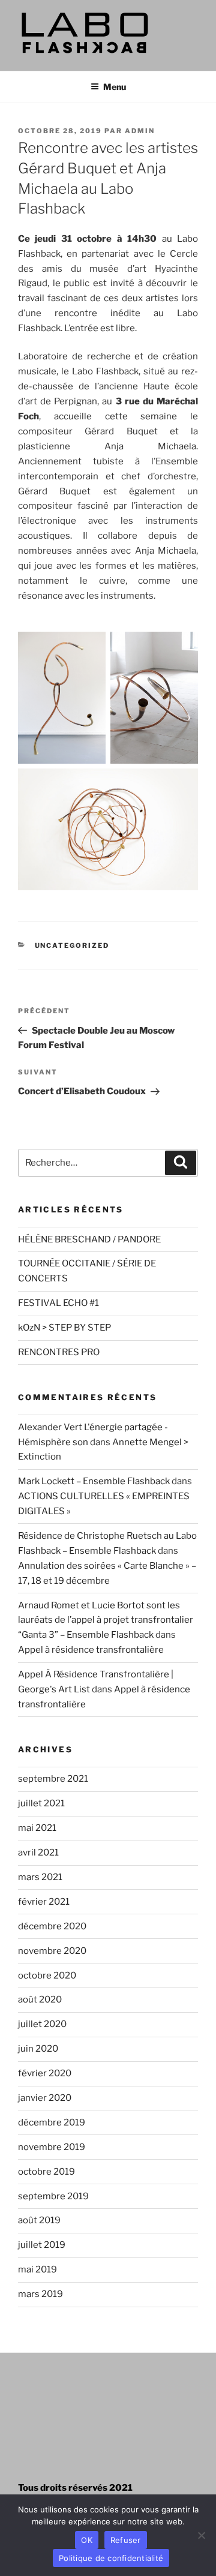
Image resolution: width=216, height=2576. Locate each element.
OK (87, 2540)
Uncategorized (72, 945)
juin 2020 (38, 2049)
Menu (115, 87)
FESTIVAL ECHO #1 (58, 1303)
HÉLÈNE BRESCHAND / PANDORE (89, 1239)
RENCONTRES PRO (59, 1352)
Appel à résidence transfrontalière (91, 1650)
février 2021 (44, 1902)
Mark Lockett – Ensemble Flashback (94, 1481)
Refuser (126, 2540)
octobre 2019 (46, 2172)
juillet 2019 (42, 2245)
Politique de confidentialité (111, 2558)
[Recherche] (181, 1163)
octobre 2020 (47, 1975)
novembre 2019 (52, 2147)
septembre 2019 (53, 2196)
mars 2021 (40, 1877)
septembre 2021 (53, 1779)
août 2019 (39, 2220)
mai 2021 (37, 1828)
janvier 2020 (45, 2098)
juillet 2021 (41, 1803)
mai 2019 (37, 2269)
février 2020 (45, 2073)
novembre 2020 (52, 1951)
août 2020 (40, 1999)
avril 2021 (38, 1853)
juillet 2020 (42, 2024)
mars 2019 (40, 2294)
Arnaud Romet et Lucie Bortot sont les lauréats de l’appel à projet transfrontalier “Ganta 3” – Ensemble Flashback (106, 1620)
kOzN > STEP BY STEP (64, 1328)
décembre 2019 (52, 2122)
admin (140, 131)
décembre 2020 (52, 1926)
